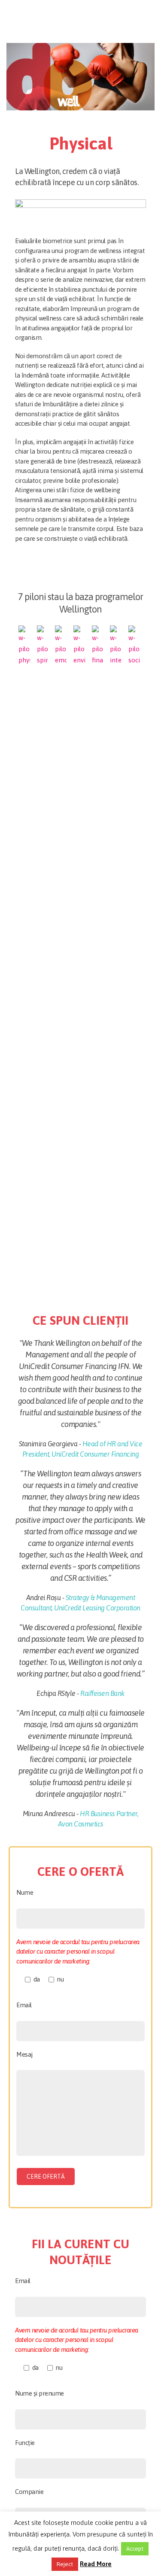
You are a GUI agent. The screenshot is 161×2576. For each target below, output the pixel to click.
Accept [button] (135, 2549)
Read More (96, 2564)
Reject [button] (65, 2564)
